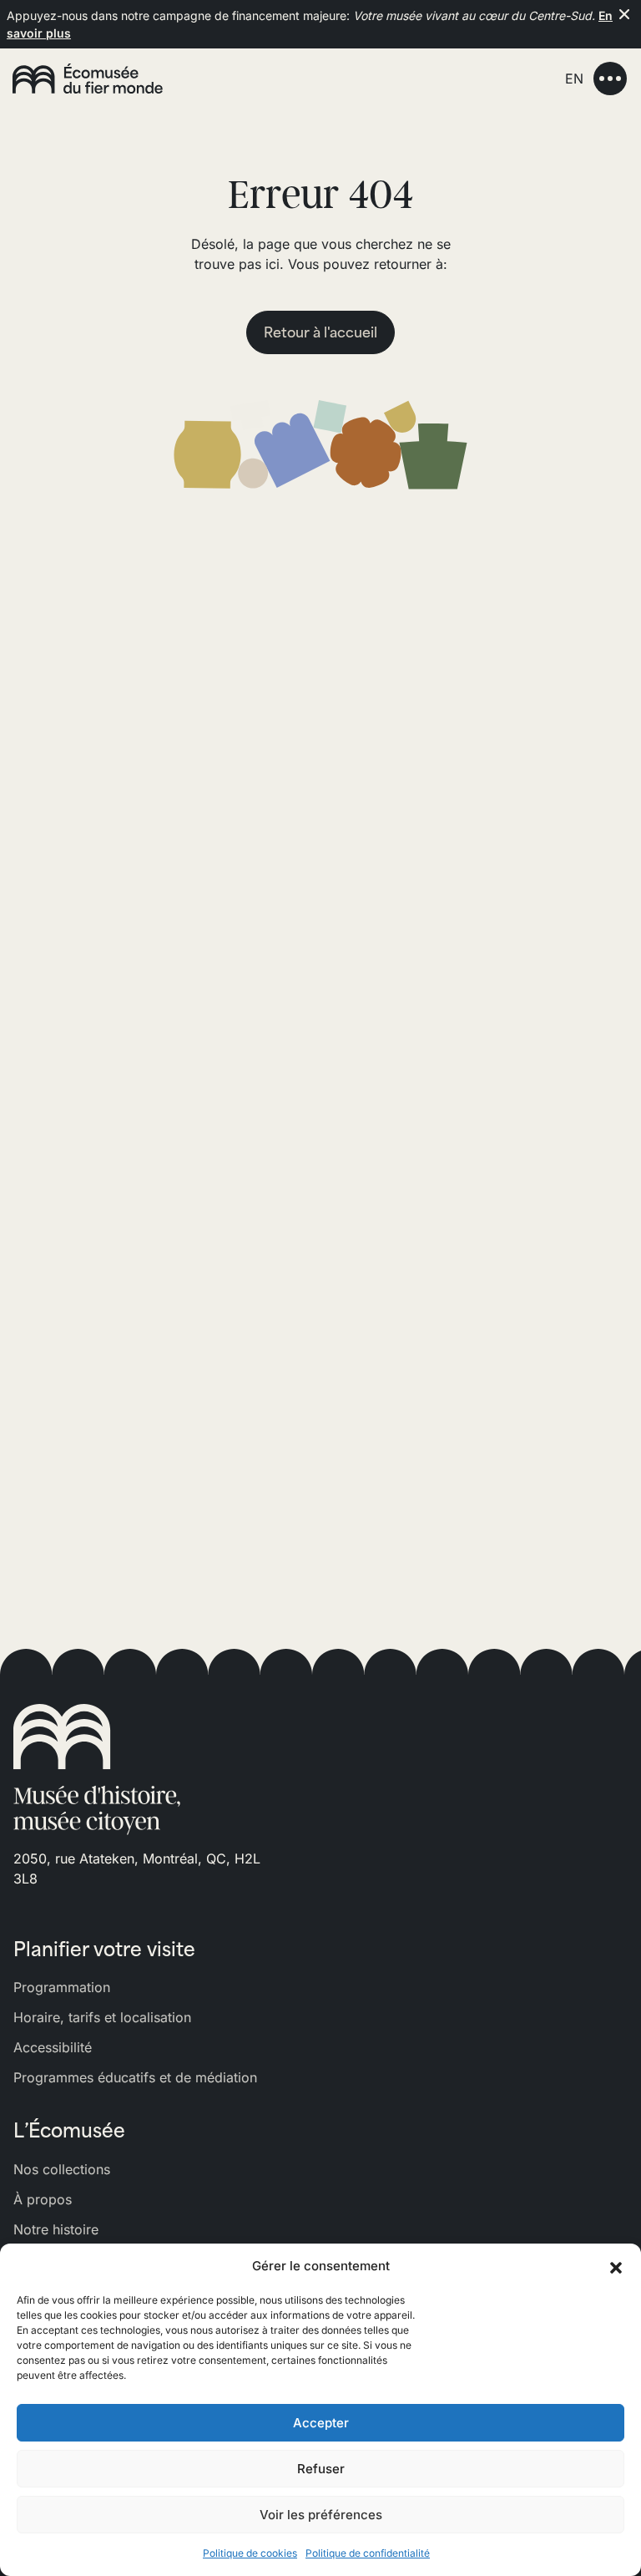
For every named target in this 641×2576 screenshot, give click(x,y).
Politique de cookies (250, 2553)
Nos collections (62, 2169)
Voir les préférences (321, 2515)
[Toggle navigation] (610, 79)
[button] (616, 2266)
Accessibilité (53, 2047)
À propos (43, 2199)
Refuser (321, 2469)
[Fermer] (624, 14)
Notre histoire (56, 2229)
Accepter (321, 2423)
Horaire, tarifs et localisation (102, 2017)
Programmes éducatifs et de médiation (135, 2077)
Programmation (62, 1987)
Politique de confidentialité (368, 2553)
